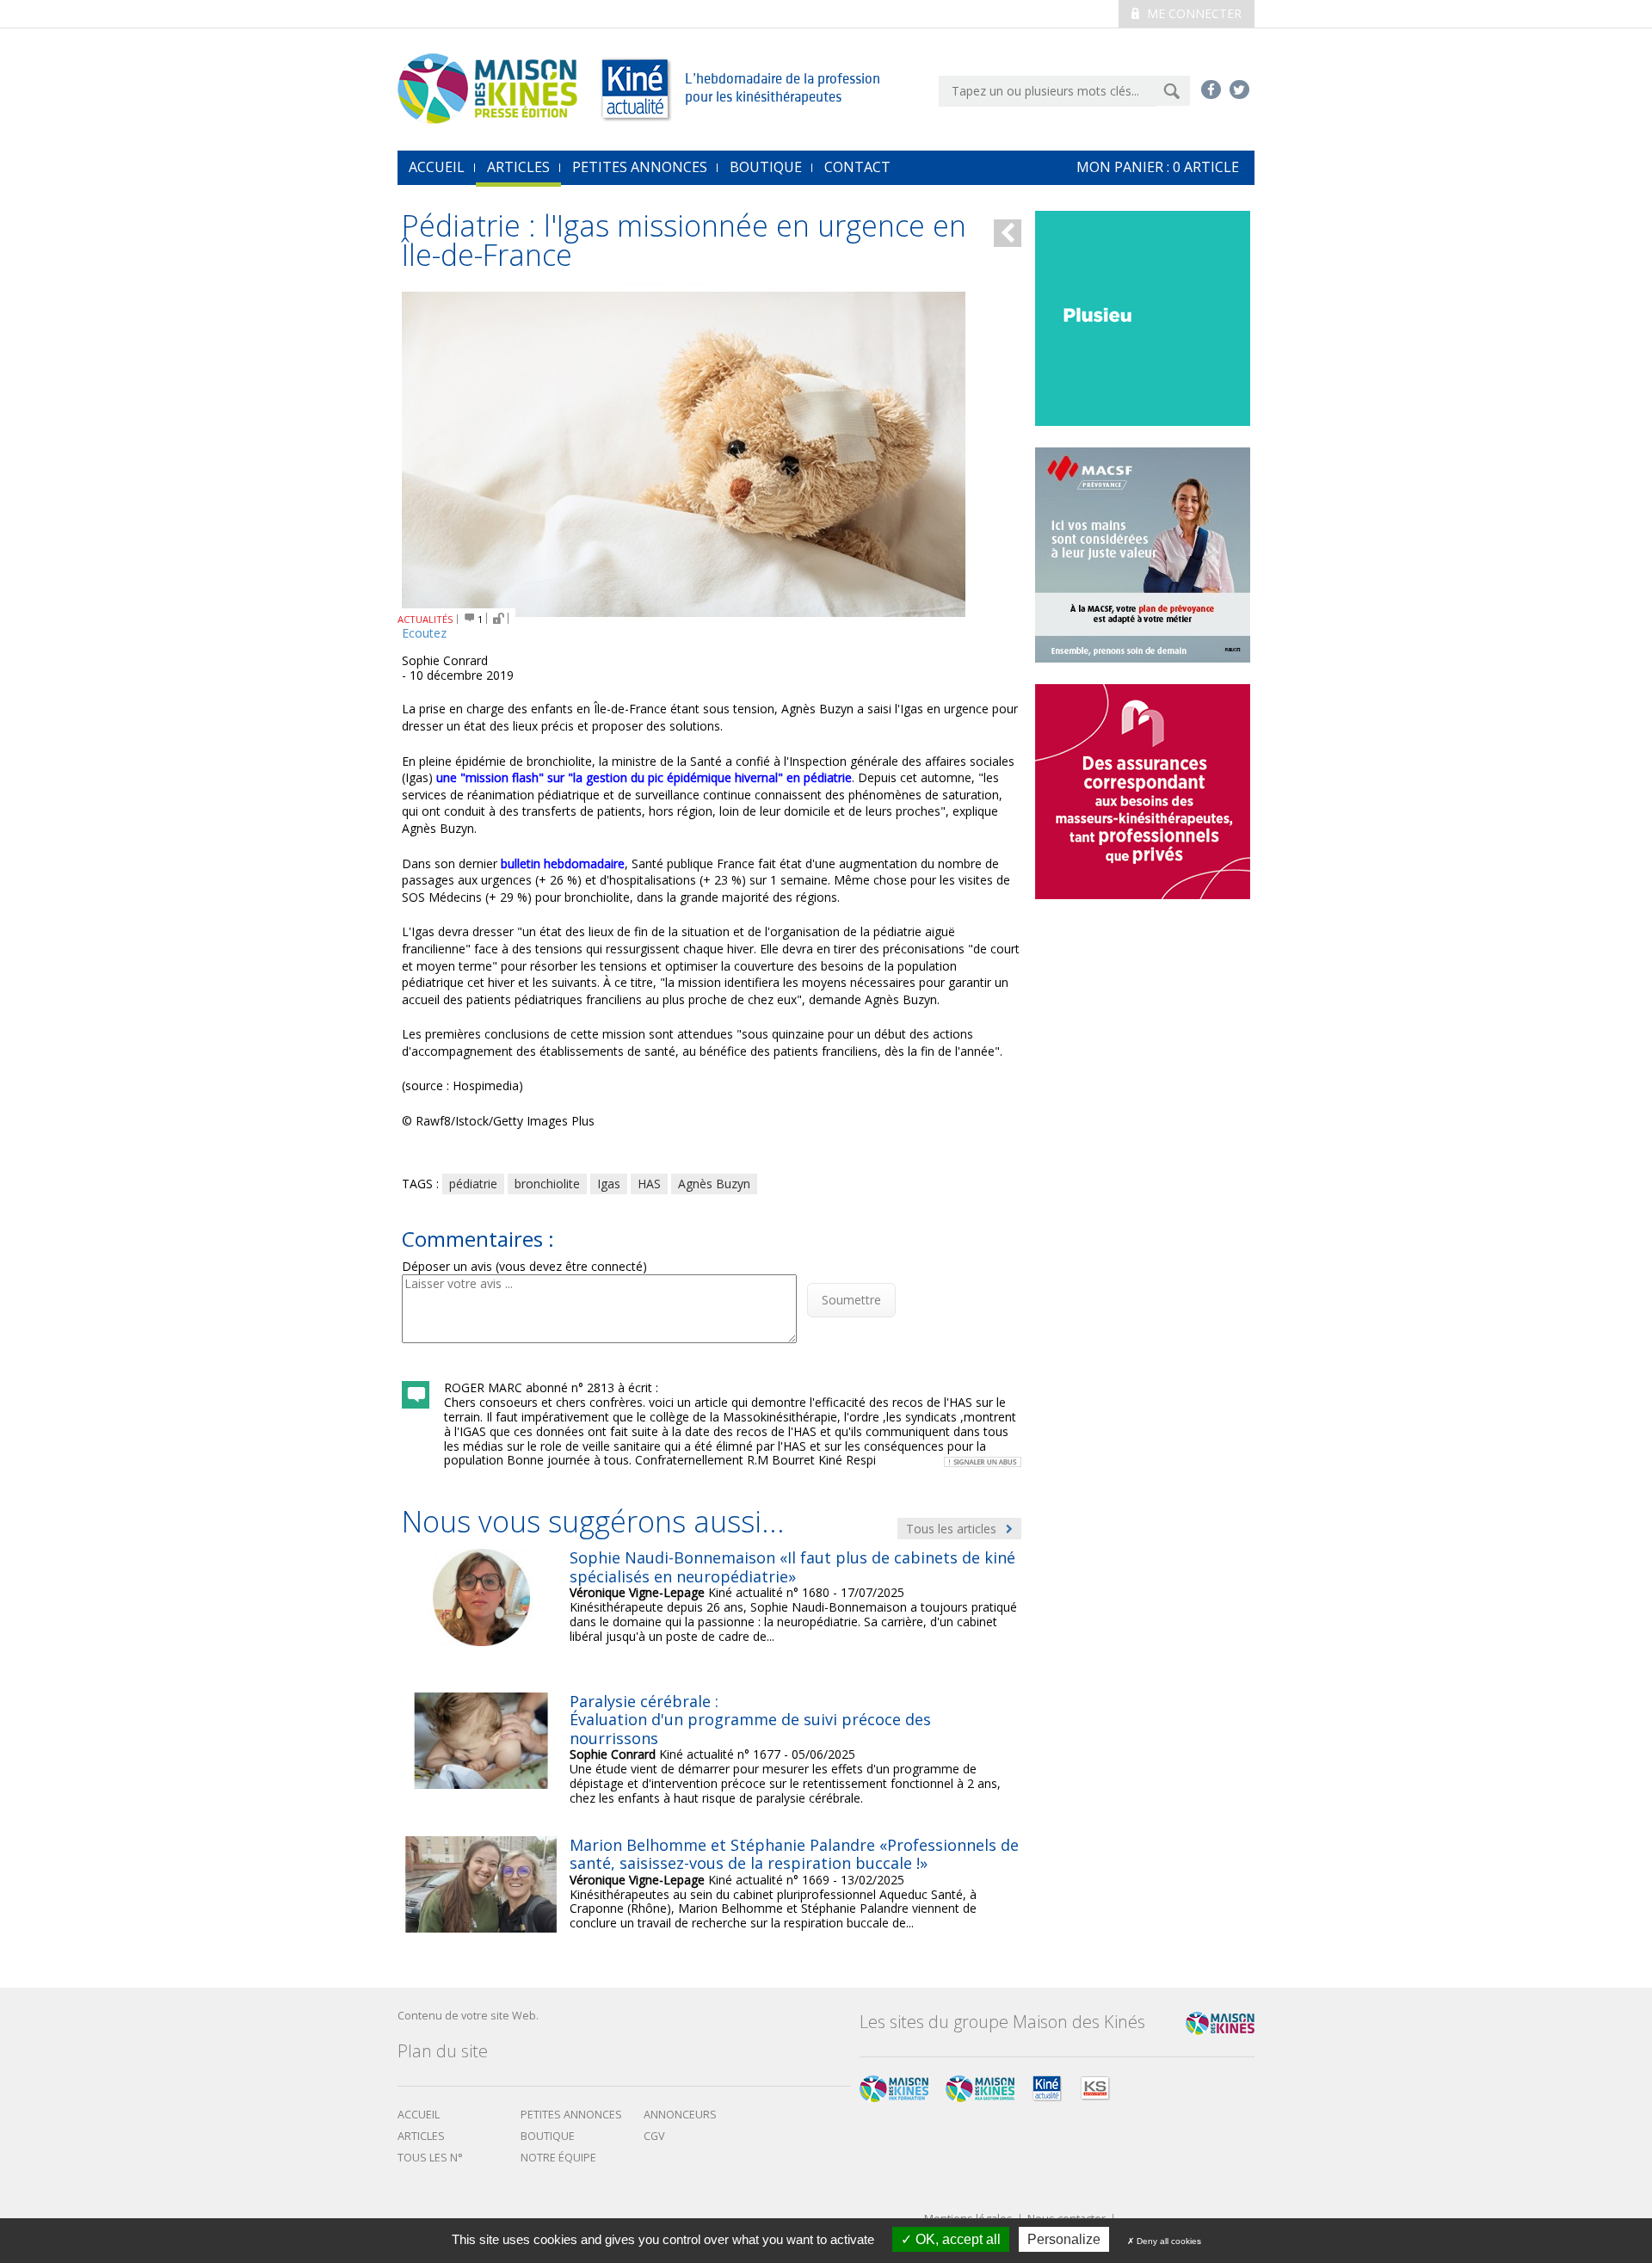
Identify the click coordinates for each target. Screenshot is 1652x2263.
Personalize (1064, 2239)
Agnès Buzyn (714, 1184)
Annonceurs (680, 2115)
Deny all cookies (1168, 2241)
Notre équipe (558, 2158)
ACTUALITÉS (425, 619)
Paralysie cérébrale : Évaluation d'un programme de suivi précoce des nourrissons (750, 1720)
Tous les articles (953, 1529)
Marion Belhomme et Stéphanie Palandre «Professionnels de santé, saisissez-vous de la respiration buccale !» (794, 1854)
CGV (654, 2136)
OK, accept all (956, 2239)
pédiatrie (473, 1184)
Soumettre (851, 1300)
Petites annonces (640, 167)
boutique (548, 2136)
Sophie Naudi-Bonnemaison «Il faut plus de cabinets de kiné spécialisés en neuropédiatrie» (792, 1567)
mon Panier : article (1158, 167)
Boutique (766, 167)
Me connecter (1193, 13)
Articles (518, 167)
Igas (609, 1184)
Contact (857, 167)
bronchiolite (547, 1184)
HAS (649, 1184)
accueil (437, 167)
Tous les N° (430, 2158)
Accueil (419, 2115)
